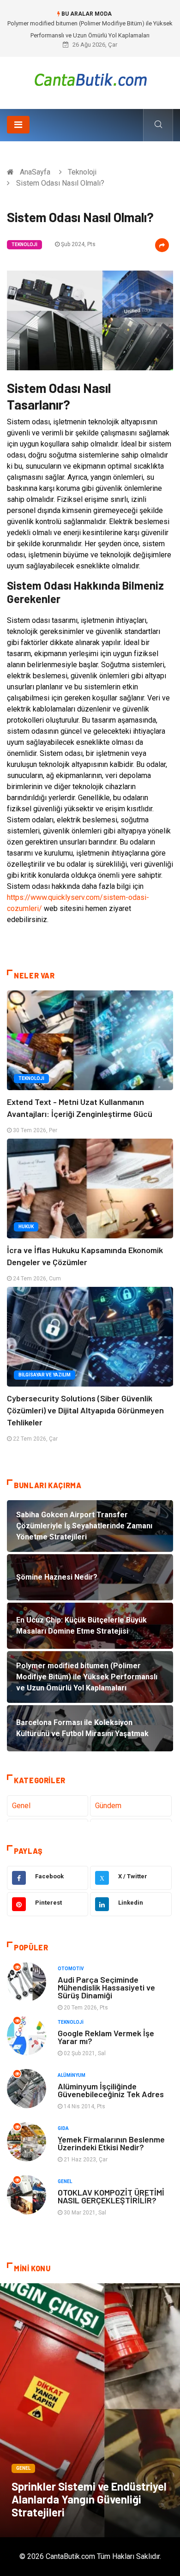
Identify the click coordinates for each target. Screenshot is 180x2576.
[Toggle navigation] (18, 125)
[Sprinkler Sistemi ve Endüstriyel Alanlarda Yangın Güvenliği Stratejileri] (90, 2410)
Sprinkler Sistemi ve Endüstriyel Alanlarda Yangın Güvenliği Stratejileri (89, 2499)
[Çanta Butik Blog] (90, 80)
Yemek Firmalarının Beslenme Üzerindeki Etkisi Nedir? (111, 2143)
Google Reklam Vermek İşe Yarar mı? (106, 2037)
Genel (21, 1806)
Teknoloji (82, 172)
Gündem (108, 1806)
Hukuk (26, 1227)
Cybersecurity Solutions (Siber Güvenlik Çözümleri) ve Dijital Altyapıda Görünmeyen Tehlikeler (85, 1410)
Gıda (63, 2128)
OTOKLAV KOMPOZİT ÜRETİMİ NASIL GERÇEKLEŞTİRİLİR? (111, 2196)
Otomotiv (71, 1969)
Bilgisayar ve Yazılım (45, 1375)
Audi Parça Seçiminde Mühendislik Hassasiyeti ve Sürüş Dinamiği (106, 1987)
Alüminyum (72, 2075)
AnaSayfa (35, 172)
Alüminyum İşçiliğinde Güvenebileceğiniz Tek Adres (111, 2090)
